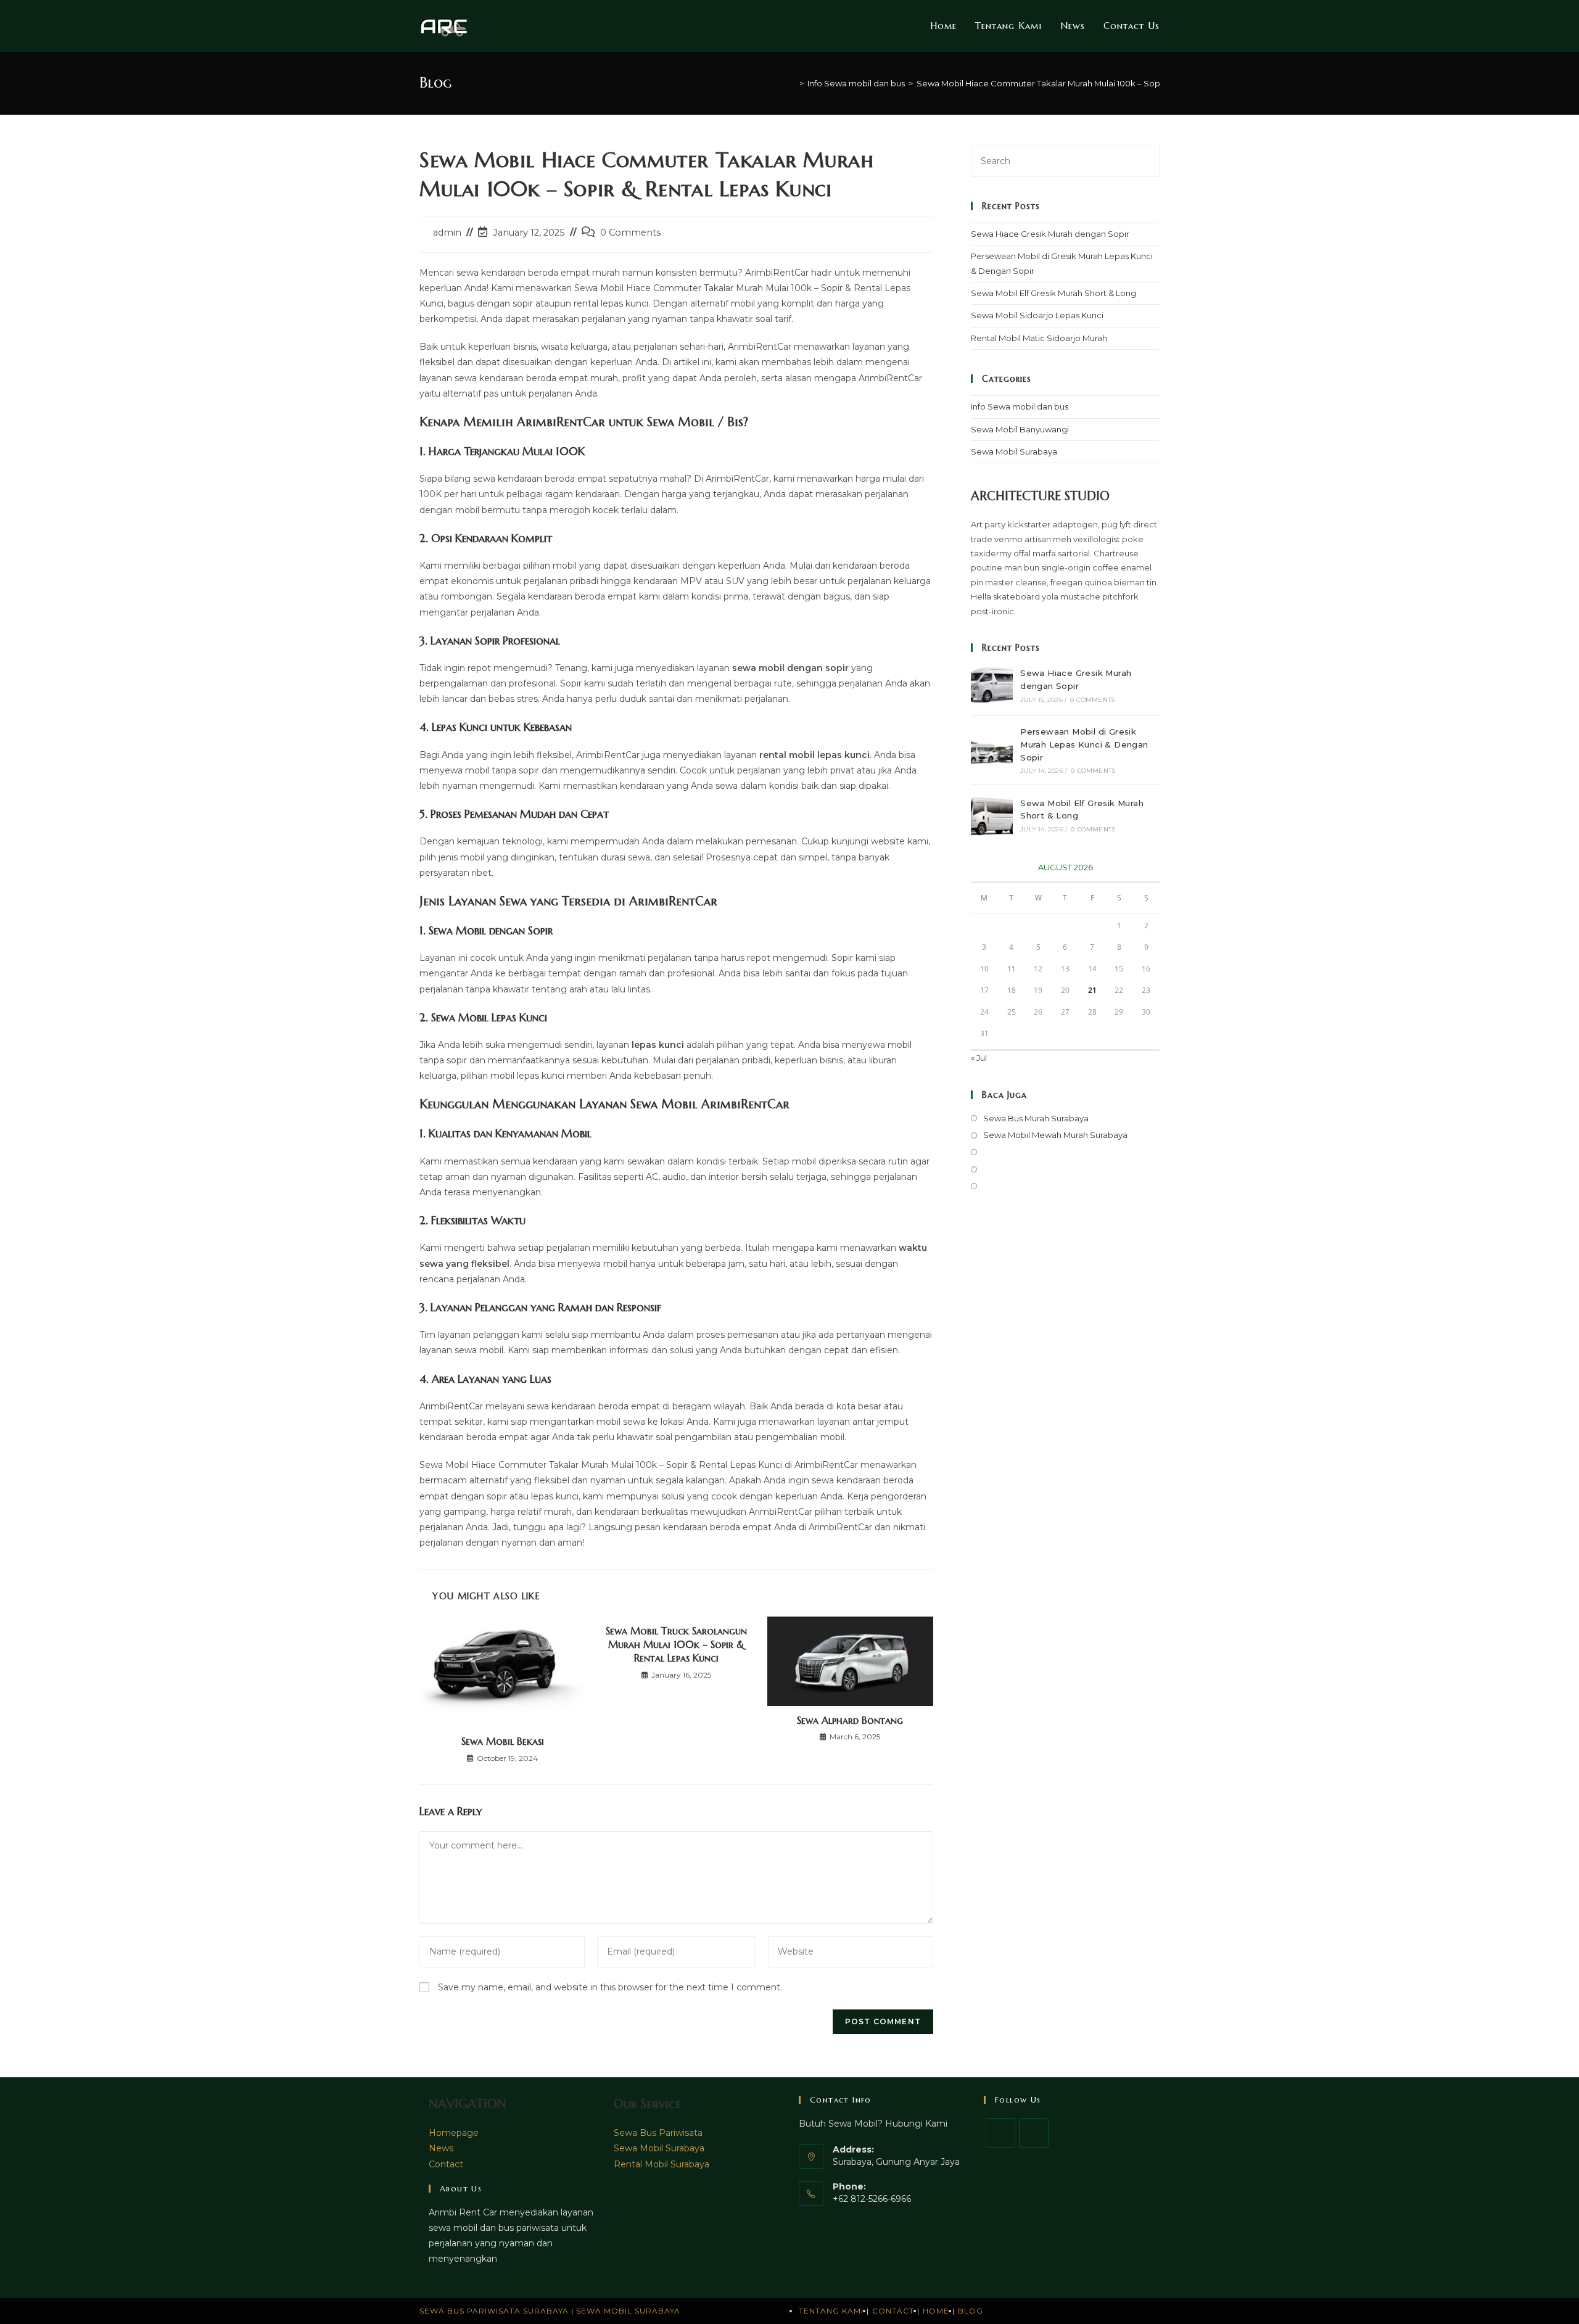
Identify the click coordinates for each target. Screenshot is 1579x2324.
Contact (446, 2164)
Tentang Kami (831, 2311)
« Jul (979, 1058)
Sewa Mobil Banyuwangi (1020, 429)
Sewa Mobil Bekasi (503, 1741)
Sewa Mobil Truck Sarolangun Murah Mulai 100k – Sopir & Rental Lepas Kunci (676, 1645)
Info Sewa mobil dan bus (1020, 406)
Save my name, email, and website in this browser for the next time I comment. (610, 1987)
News (441, 2148)
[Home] (793, 83)
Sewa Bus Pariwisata (658, 2133)
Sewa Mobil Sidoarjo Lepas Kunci (1037, 315)
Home (936, 2311)
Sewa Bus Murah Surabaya (1036, 1118)
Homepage (454, 2133)
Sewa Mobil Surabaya (1014, 451)
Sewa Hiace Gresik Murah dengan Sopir (1050, 234)
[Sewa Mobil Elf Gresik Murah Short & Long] (992, 815)
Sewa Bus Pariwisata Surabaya (495, 2311)
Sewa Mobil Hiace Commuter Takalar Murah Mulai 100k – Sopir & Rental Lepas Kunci (1083, 83)
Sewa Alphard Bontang (850, 1720)
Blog (971, 2311)
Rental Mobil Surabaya (662, 2164)
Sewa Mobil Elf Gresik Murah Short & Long (1053, 293)
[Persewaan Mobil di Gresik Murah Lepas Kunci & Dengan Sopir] (992, 750)
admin (447, 233)
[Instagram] (1034, 2133)
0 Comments (630, 233)
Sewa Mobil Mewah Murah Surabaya (1055, 1135)
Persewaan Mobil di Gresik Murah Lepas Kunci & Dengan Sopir (1084, 744)
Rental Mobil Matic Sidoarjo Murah (1039, 338)
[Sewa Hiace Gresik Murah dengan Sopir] (992, 685)
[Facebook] (1000, 2133)
